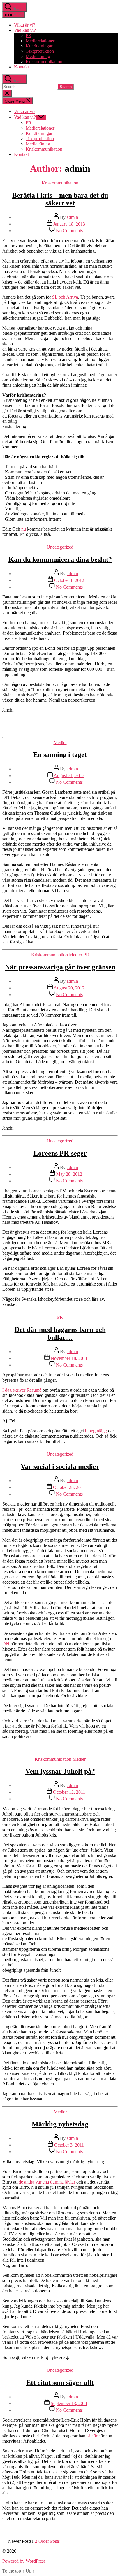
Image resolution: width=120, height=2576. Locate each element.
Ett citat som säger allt (60, 2383)
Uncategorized (60, 547)
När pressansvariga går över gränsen (60, 967)
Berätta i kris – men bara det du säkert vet (60, 199)
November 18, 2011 (69, 1358)
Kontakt (21, 67)
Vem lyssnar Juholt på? (60, 1771)
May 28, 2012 (69, 1174)
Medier (60, 743)
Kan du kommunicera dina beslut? (60, 559)
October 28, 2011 (69, 1487)
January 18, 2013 (69, 224)
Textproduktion (40, 51)
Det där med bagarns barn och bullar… (60, 1333)
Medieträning (38, 56)
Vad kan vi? (25, 30)
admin (72, 217)
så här (92, 2436)
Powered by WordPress (24, 2561)
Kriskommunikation (44, 62)
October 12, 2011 (69, 1792)
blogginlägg (97, 1431)
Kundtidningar (39, 46)
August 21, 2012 (69, 775)
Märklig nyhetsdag (60, 2124)
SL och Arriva (65, 297)
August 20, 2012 (69, 988)
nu (24, 529)
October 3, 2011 (69, 2145)
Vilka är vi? (25, 25)
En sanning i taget (60, 755)
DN (6, 1644)
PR (29, 35)
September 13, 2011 (69, 2403)
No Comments (69, 231)
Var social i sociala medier (60, 1466)
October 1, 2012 (69, 580)
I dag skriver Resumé (22, 1390)
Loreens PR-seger (60, 1153)
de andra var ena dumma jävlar (47, 2182)
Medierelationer (40, 41)
